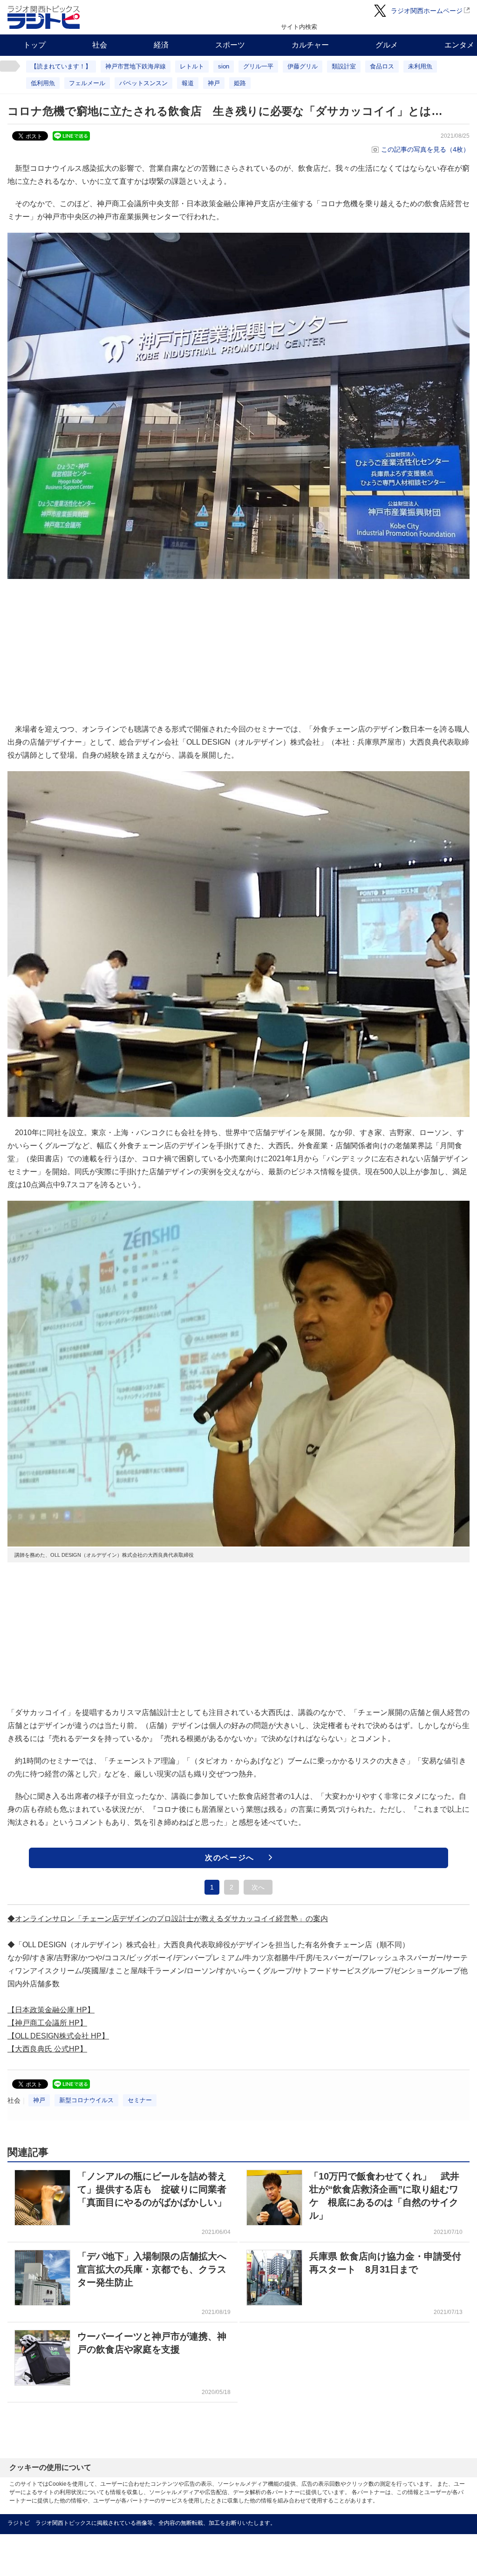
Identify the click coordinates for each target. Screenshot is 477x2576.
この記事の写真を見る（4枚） (425, 149)
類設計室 (344, 66)
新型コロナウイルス (86, 2100)
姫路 (240, 83)
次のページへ (230, 1858)
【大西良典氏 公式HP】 (47, 2049)
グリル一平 (258, 66)
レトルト (192, 66)
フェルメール (87, 83)
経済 (161, 45)
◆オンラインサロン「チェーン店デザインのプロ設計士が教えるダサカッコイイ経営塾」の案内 (168, 1919)
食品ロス (382, 66)
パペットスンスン (143, 83)
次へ (258, 1887)
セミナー (140, 2100)
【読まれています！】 (61, 66)
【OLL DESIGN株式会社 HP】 (58, 2036)
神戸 (214, 83)
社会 (100, 45)
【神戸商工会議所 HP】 (47, 2023)
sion (224, 66)
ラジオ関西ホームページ (427, 11)
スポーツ (230, 45)
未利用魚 (420, 66)
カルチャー (310, 45)
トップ (34, 45)
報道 (188, 83)
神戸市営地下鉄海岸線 (136, 66)
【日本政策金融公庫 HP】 (51, 2010)
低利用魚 (43, 83)
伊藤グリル (303, 66)
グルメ (387, 45)
